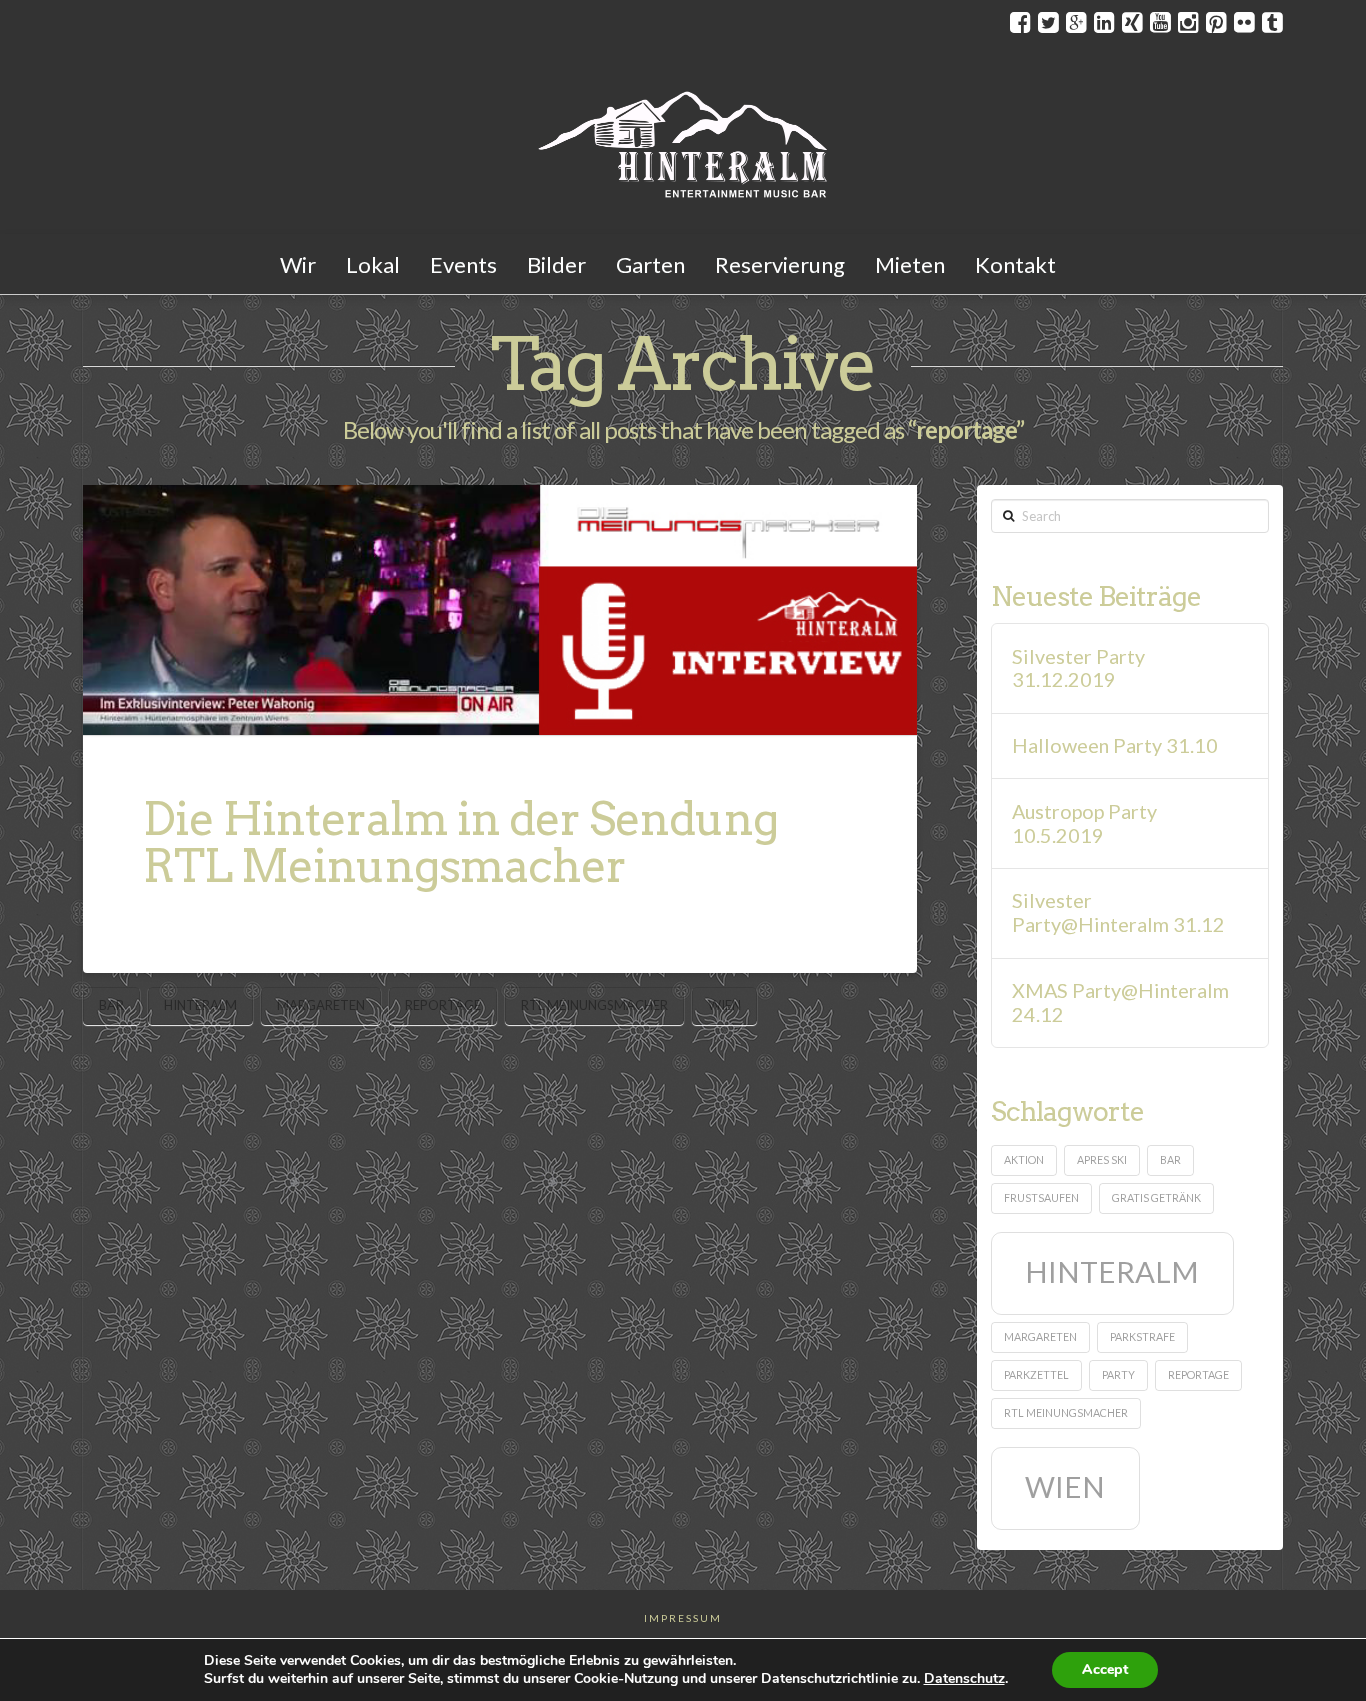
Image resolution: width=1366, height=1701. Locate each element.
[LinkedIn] (1104, 22)
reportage (443, 1005)
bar (111, 1005)
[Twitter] (1048, 22)
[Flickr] (1244, 22)
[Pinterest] (1216, 22)
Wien (724, 1005)
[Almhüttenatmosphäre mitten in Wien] (683, 140)
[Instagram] (1188, 22)
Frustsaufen (1041, 1197)
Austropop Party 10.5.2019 (1084, 823)
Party (1118, 1374)
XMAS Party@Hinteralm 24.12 (1120, 1002)
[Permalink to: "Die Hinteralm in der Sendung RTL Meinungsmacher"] (500, 610)
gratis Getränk (1156, 1197)
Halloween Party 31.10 (1115, 745)
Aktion (1024, 1159)
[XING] (1132, 22)
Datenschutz (964, 1678)
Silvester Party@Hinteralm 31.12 (1118, 912)
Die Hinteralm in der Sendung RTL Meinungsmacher (460, 842)
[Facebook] (1020, 22)
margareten (321, 1005)
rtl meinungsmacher (594, 1005)
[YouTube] (1160, 22)
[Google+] (1076, 22)
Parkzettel (1036, 1374)
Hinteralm (200, 1005)
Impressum (683, 1618)
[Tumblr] (1272, 22)
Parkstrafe (1142, 1336)
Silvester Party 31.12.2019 (1078, 668)
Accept (1105, 1669)
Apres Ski (1102, 1159)
